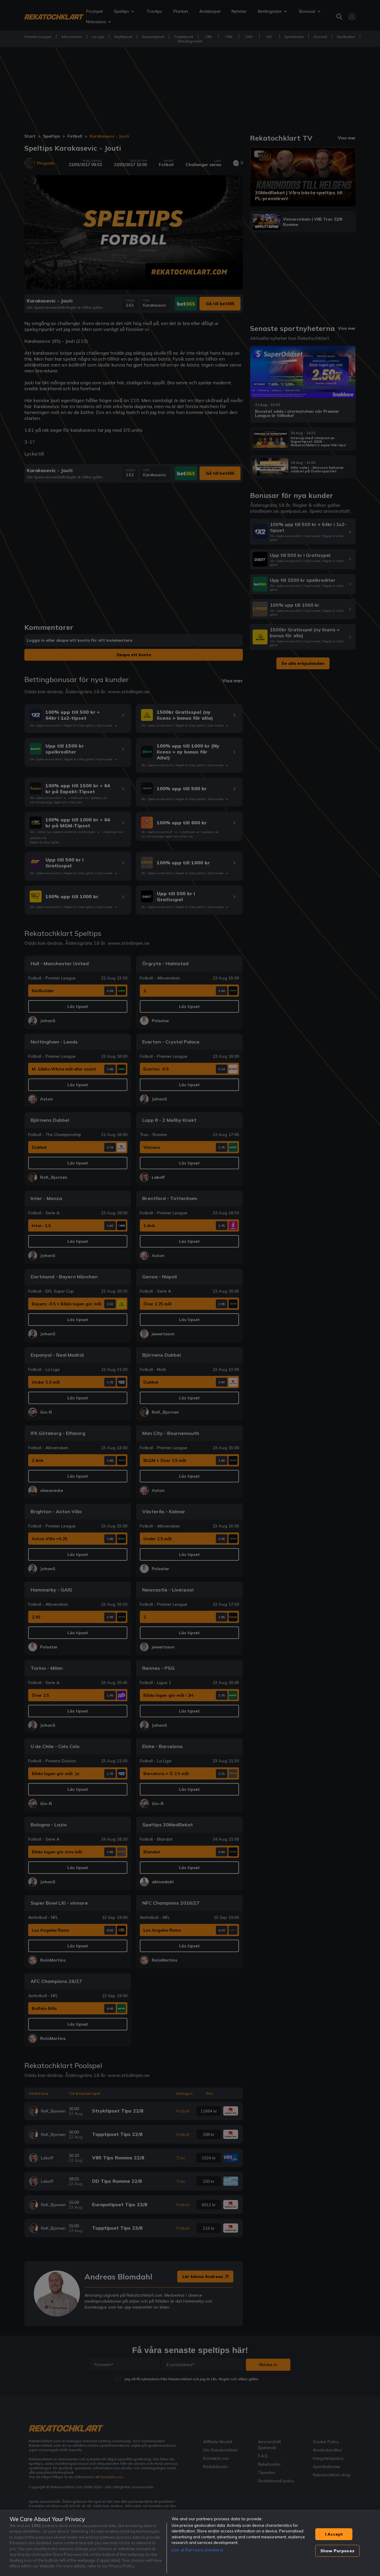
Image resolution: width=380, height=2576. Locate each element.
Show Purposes (337, 2551)
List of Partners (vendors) (197, 2550)
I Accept (334, 2534)
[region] (190, 2543)
